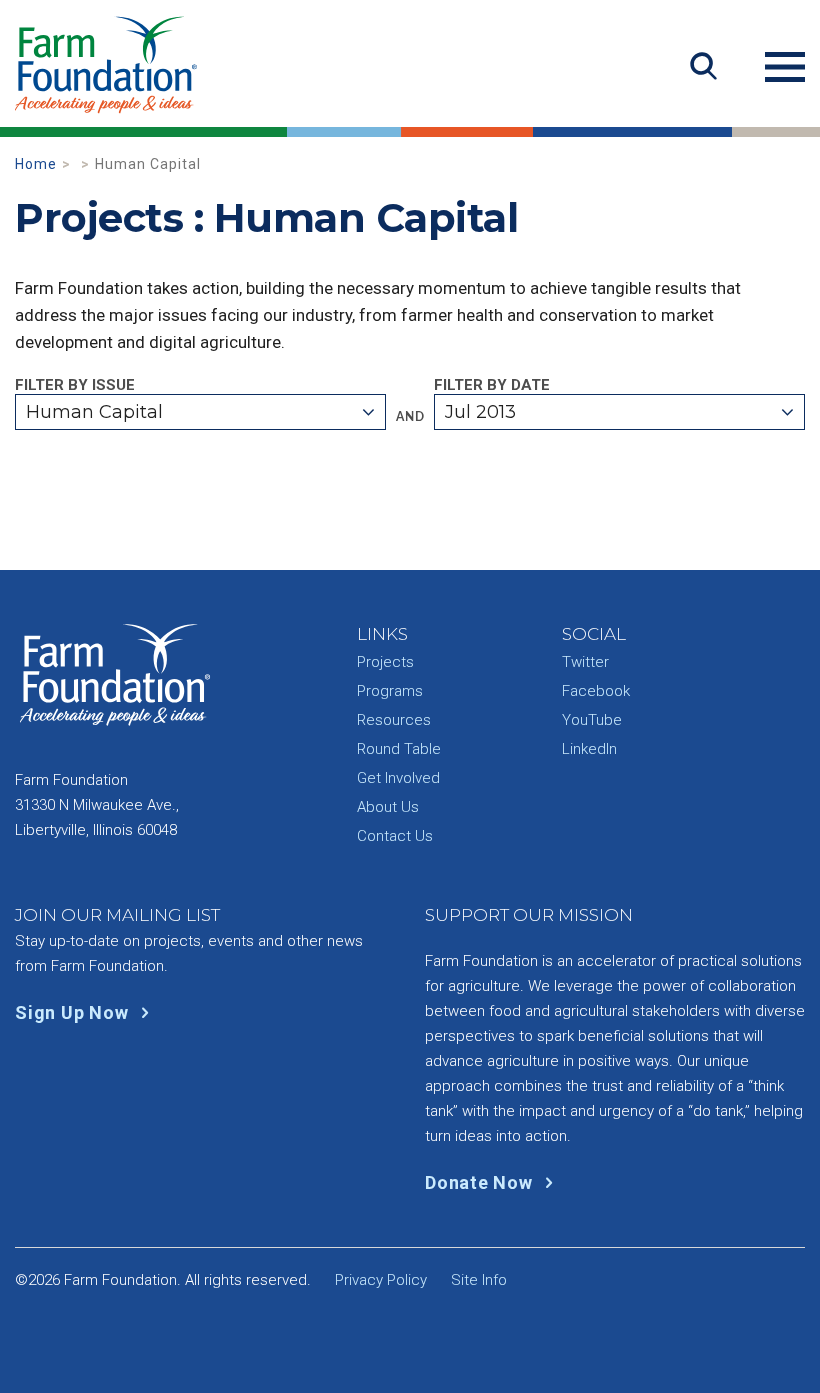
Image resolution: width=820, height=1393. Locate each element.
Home (36, 164)
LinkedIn (589, 749)
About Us (388, 807)
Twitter (585, 662)
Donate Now (481, 1182)
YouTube (592, 720)
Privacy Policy (381, 1280)
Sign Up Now (74, 1012)
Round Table (399, 749)
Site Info (479, 1280)
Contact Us (395, 836)
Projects (385, 662)
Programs (390, 691)
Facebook (596, 691)
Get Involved (398, 778)
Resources (394, 720)
